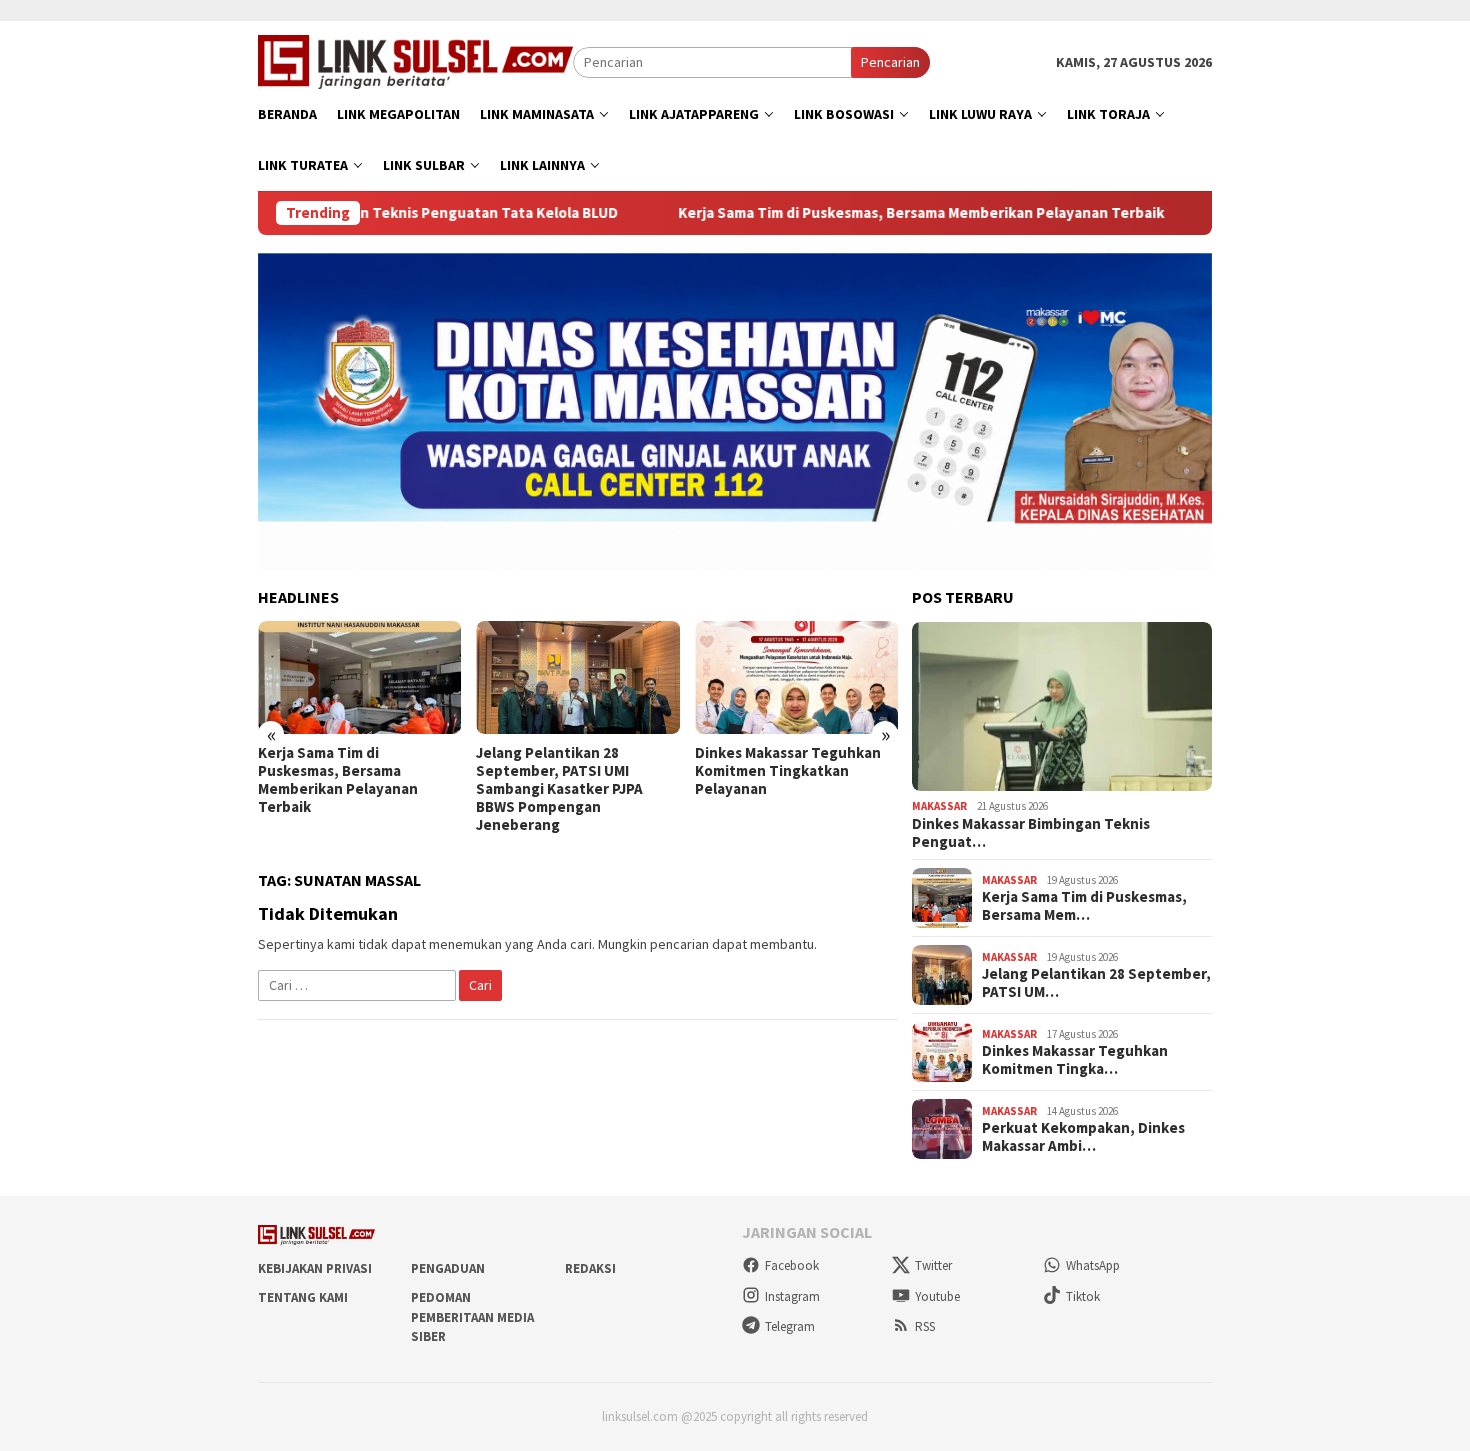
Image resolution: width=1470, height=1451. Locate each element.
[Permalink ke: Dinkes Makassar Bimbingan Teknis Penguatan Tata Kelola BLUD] (1062, 707)
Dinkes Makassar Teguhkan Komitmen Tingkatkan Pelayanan (788, 771)
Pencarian (890, 62)
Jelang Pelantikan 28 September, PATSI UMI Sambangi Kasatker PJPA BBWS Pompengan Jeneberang (559, 789)
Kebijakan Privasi (315, 1268)
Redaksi (590, 1268)
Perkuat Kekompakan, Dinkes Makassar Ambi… (1083, 1137)
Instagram (792, 1296)
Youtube (937, 1296)
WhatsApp (1093, 1265)
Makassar (939, 806)
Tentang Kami (303, 1297)
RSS (925, 1326)
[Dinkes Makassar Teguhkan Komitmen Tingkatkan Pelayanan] (796, 678)
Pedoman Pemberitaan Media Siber (472, 1317)
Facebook (792, 1265)
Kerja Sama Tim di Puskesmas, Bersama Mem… (1084, 906)
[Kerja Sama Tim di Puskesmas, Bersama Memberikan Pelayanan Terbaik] (359, 678)
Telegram (790, 1326)
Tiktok (1083, 1296)
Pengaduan (448, 1268)
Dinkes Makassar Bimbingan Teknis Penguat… (1031, 833)
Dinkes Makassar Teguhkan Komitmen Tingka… (1075, 1060)
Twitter (933, 1265)
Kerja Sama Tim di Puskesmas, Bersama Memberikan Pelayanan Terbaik (853, 213)
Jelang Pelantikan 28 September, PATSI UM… (1096, 983)
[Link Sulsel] (415, 60)
